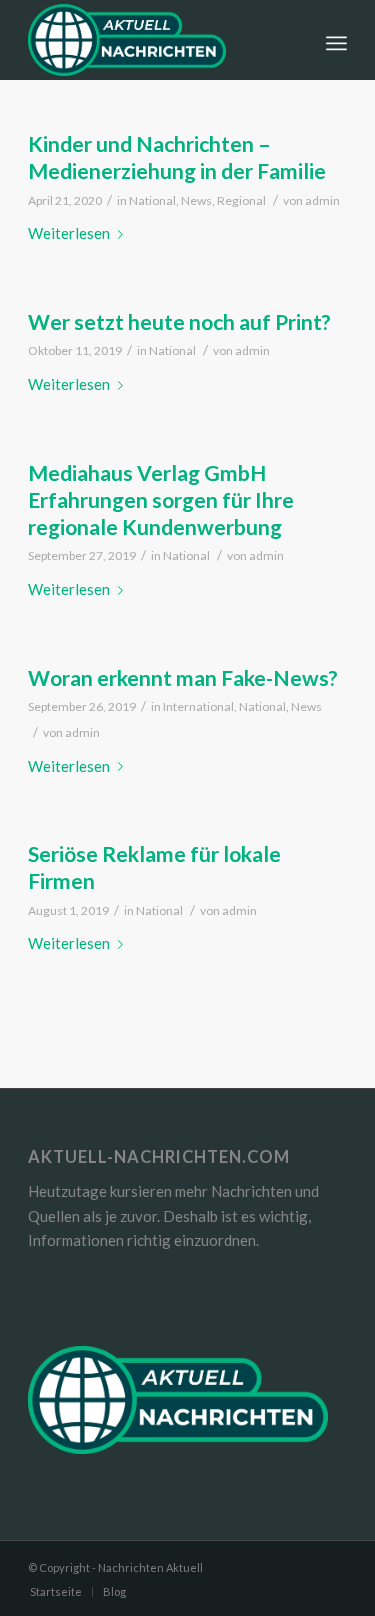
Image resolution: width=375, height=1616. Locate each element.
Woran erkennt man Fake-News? (183, 677)
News (196, 200)
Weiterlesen (69, 233)
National (152, 200)
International (198, 706)
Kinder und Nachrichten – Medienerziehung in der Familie (177, 157)
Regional (241, 200)
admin (322, 200)
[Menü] (336, 40)
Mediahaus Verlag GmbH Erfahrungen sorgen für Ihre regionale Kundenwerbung (161, 500)
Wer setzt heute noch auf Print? (179, 321)
